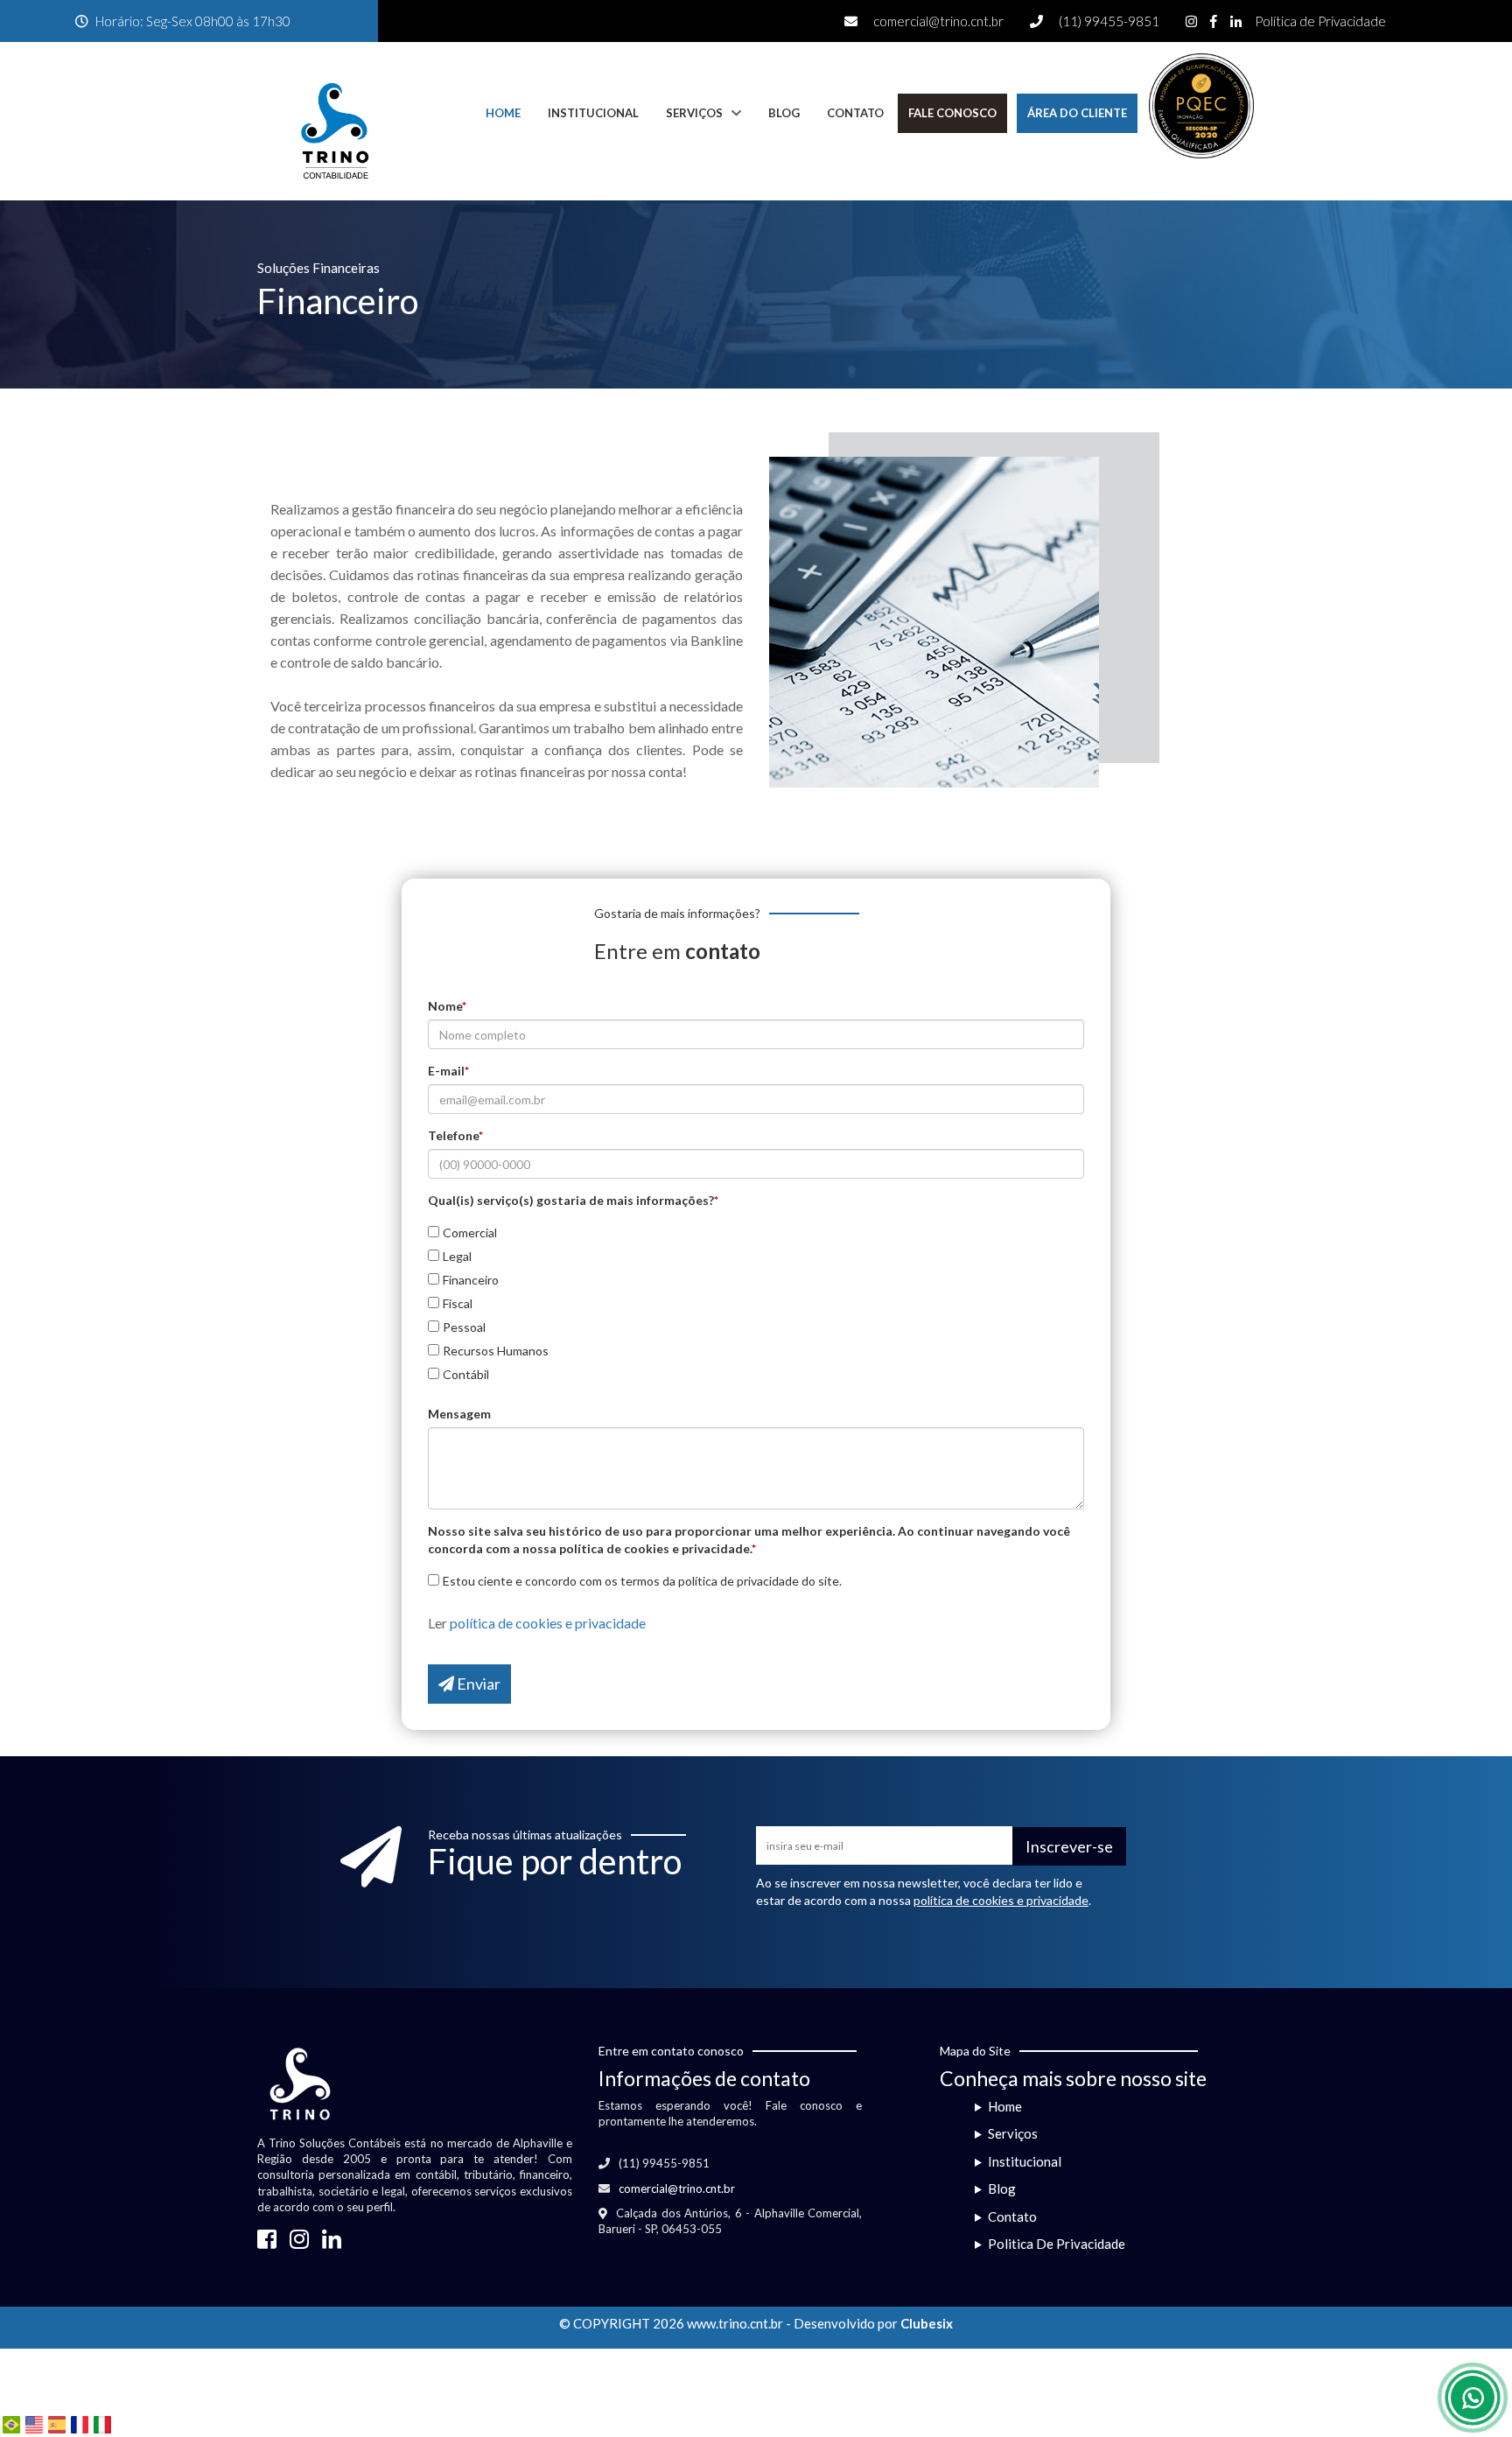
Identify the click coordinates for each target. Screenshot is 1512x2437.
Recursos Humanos (496, 1351)
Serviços (694, 113)
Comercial (470, 1233)
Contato (855, 113)
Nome (447, 1006)
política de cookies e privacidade (548, 1623)
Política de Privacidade (1320, 21)
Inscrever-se (1069, 1846)
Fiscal (458, 1303)
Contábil (466, 1374)
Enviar (477, 1684)
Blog (784, 113)
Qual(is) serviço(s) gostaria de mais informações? (573, 1200)
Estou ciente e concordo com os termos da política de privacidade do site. (642, 1581)
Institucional (593, 113)
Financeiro (471, 1280)
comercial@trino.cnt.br (938, 21)
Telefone (455, 1135)
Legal (457, 1256)
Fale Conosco (952, 113)
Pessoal (464, 1327)
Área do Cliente (1077, 113)
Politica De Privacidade (1057, 2244)
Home (503, 113)
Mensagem (459, 1414)
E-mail (448, 1071)
